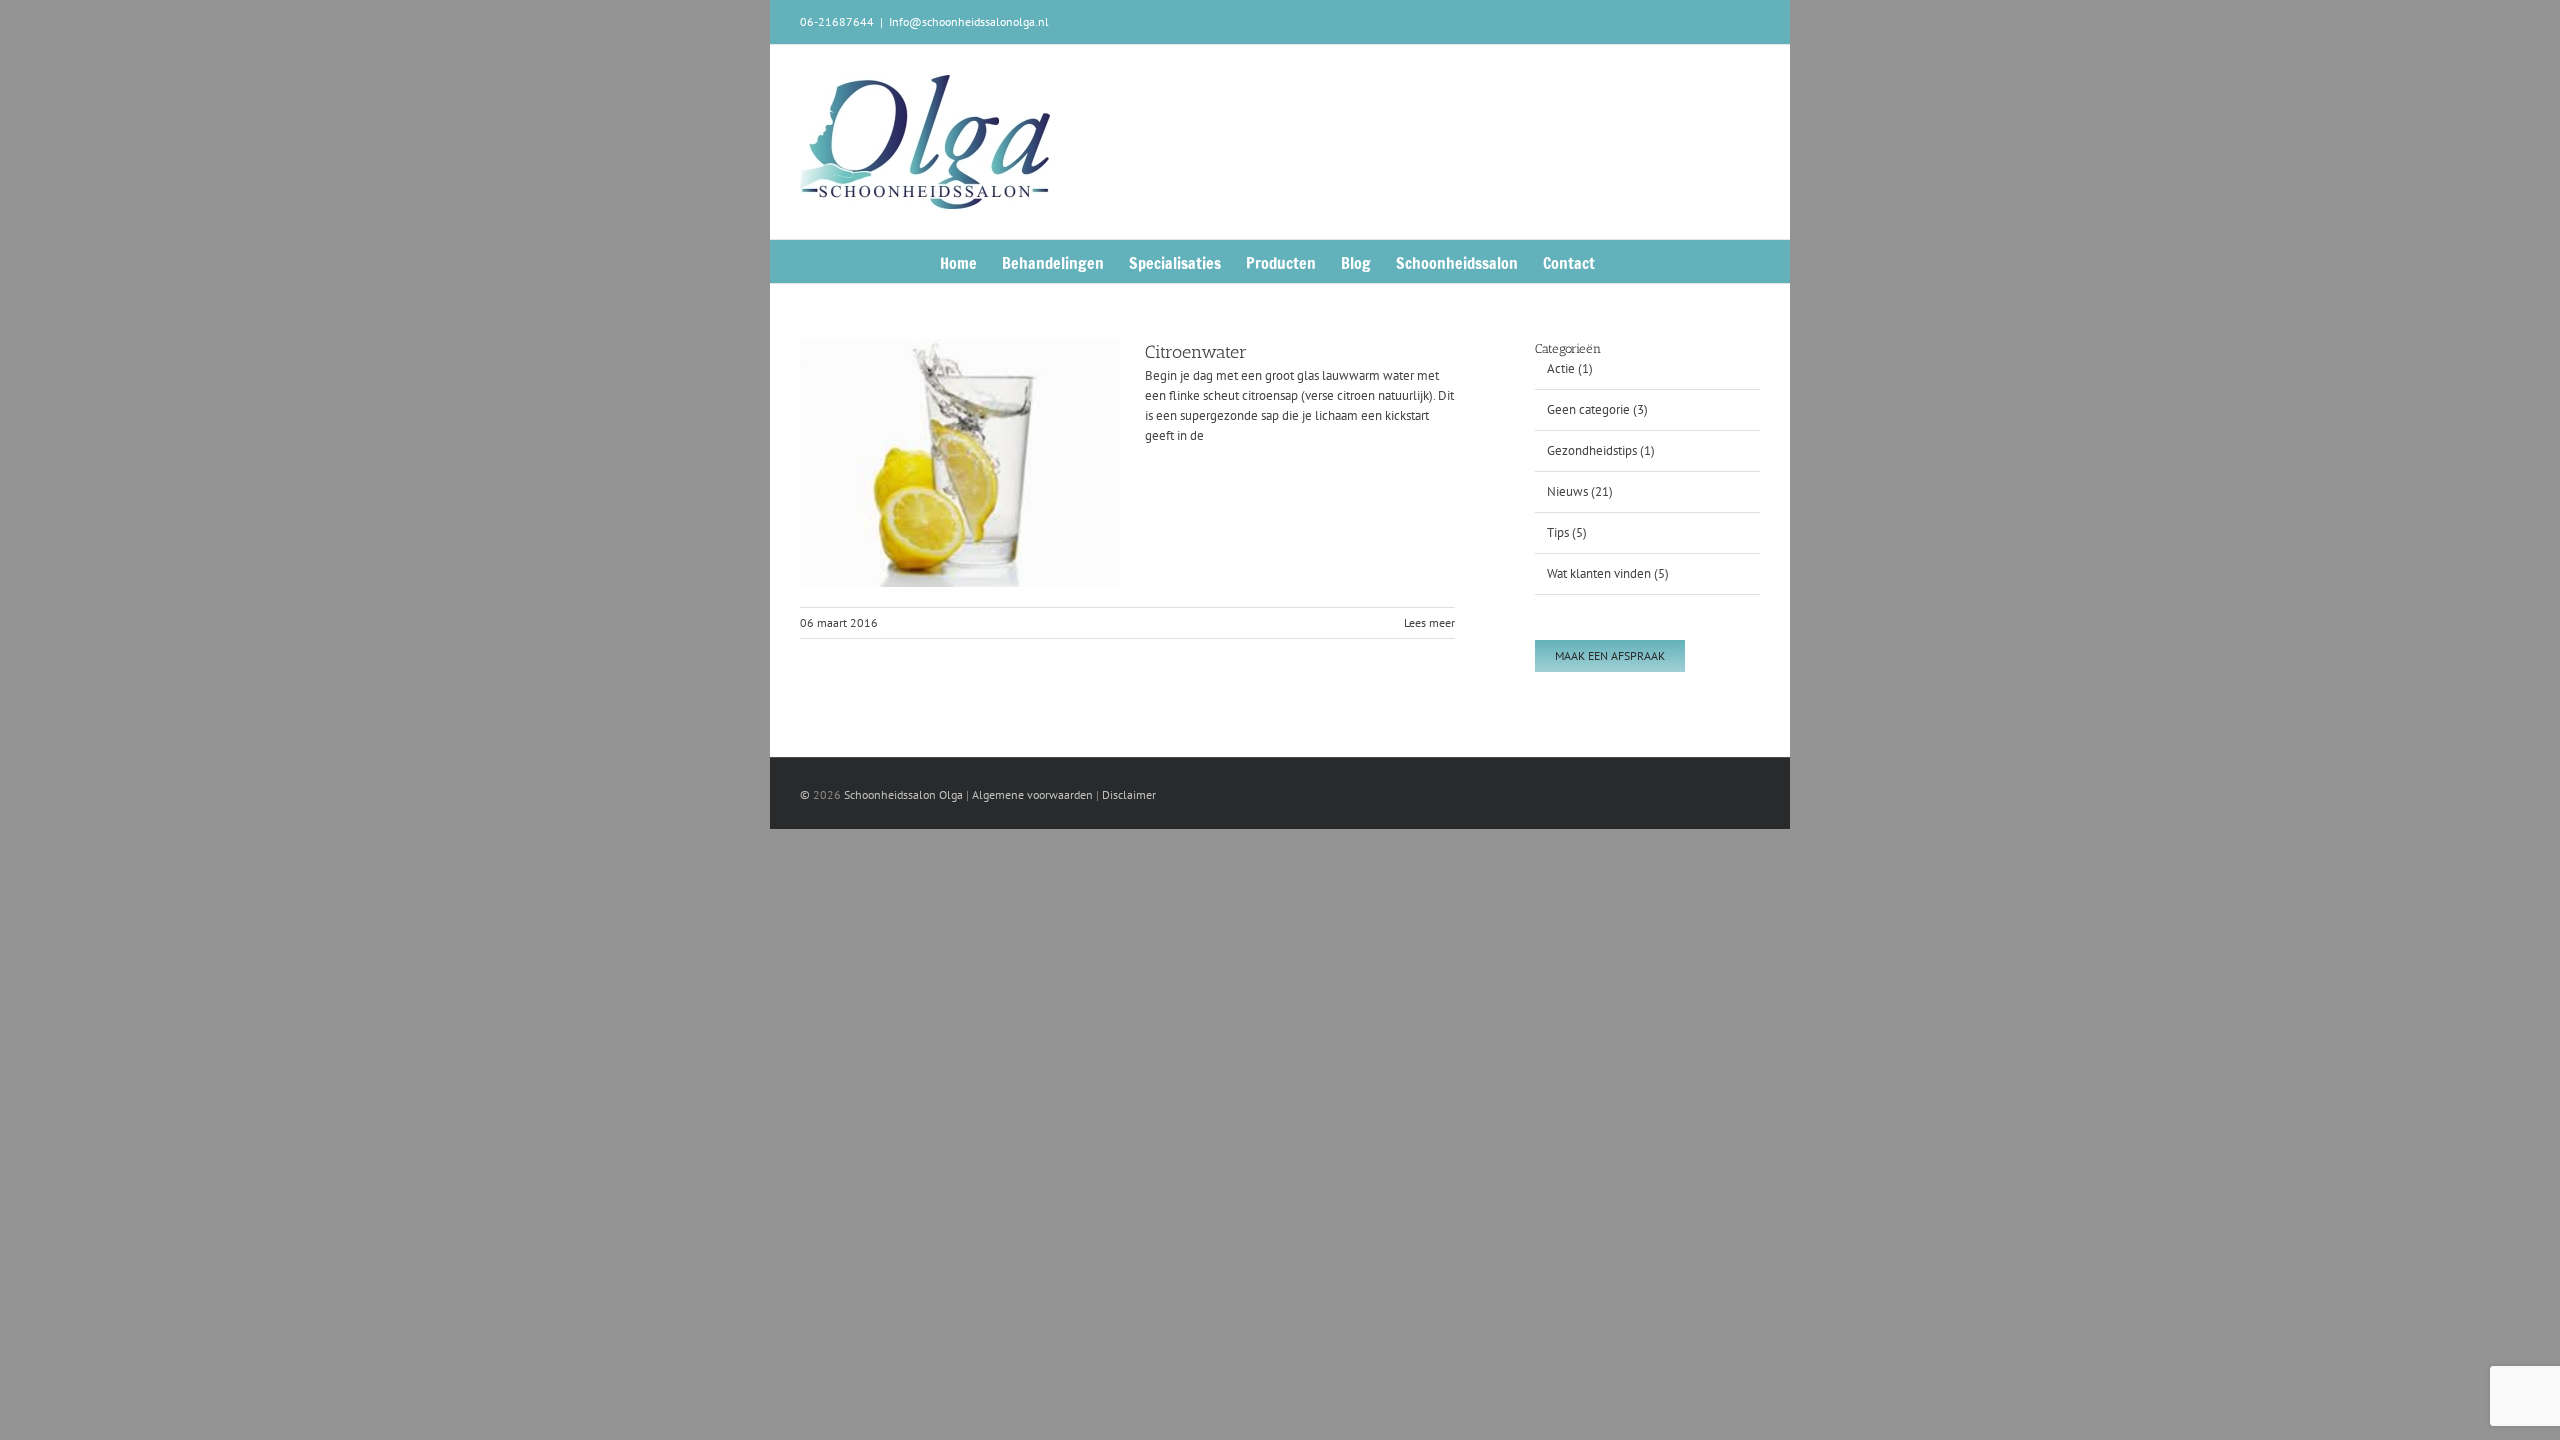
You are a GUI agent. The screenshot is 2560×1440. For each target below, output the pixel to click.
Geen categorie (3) (1597, 409)
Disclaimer (1129, 794)
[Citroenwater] (960, 463)
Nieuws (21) (1580, 491)
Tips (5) (1567, 532)
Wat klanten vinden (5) (1608, 573)
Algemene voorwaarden (1032, 794)
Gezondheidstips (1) (1601, 450)
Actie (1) (1570, 368)
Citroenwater (1196, 352)
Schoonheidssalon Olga (903, 794)
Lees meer (1429, 622)
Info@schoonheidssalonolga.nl (969, 21)
